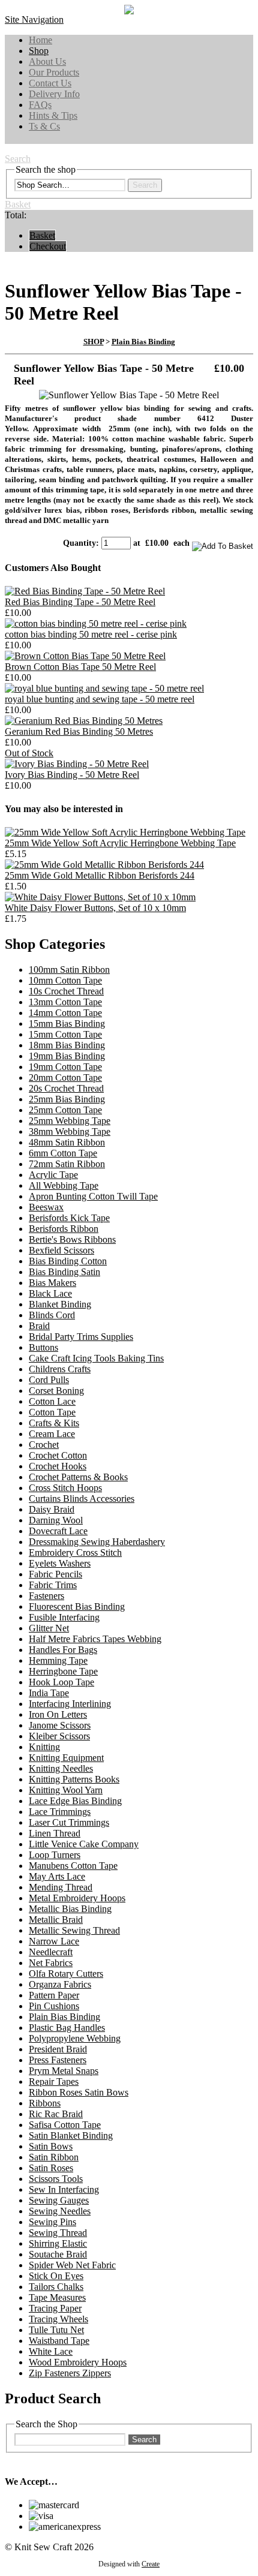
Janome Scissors (60, 1725)
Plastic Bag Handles (67, 2028)
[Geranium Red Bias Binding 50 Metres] (84, 721)
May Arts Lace (57, 1876)
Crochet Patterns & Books (78, 1477)
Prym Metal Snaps (64, 2071)
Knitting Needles (61, 1768)
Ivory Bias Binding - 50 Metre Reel (72, 775)
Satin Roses (51, 2168)
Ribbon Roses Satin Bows (79, 2092)
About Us (47, 61)
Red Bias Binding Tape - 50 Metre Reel (80, 602)
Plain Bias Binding (143, 342)
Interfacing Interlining (70, 1704)
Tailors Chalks (56, 2287)
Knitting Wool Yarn (66, 1790)
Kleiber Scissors (59, 1736)
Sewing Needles (60, 2211)
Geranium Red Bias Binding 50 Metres (79, 731)
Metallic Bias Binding (70, 1909)
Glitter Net (49, 1628)
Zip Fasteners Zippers (70, 2373)
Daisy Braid (52, 1509)
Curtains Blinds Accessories (82, 1499)
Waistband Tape (59, 2341)
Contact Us (50, 83)
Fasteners (46, 1596)
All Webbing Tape (64, 1185)
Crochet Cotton (58, 1455)
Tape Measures (57, 2297)
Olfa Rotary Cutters (66, 1974)
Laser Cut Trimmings (69, 1822)
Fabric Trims (53, 1585)
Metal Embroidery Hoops (77, 1898)
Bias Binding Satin (64, 1272)
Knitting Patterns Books (74, 1779)
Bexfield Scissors (61, 1250)
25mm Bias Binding (67, 1099)
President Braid (58, 2049)
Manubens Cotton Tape (73, 1866)
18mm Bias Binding (67, 1045)
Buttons (43, 1347)
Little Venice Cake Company (84, 1844)
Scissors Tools (56, 2179)
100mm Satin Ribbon (69, 970)
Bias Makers (52, 1283)
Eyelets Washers (60, 1563)
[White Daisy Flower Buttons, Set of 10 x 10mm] (100, 897)
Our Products (54, 72)
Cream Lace (52, 1434)
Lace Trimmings (60, 1812)
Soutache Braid (58, 2254)
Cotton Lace (52, 1401)
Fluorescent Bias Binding (77, 1606)
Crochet (44, 1445)
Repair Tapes (54, 2081)
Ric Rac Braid (56, 2114)
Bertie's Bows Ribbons (72, 1239)
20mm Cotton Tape (65, 1077)
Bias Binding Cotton (68, 1261)
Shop (39, 51)
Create (151, 2564)
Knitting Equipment (66, 1758)
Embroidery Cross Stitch (75, 1552)
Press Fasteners (58, 2060)
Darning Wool (56, 1520)
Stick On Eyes (56, 2276)
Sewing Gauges (59, 2200)
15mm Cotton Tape (65, 1034)
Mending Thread (61, 1887)
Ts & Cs (44, 126)
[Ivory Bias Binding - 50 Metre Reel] (77, 764)
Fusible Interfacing (64, 1617)
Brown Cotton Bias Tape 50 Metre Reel (80, 667)
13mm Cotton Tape (65, 1002)
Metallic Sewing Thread (74, 1930)
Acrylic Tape (53, 1175)
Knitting (44, 1747)
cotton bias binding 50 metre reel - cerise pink (91, 634)
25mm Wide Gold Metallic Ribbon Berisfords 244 (100, 875)
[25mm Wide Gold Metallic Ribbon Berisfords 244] (104, 865)
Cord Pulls (49, 1380)
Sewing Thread (58, 2233)
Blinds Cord (52, 1315)
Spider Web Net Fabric (72, 2265)
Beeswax (46, 1207)
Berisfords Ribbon (64, 1229)
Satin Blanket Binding (71, 2135)
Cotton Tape (52, 1412)
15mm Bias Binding (67, 1024)
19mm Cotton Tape (65, 1067)
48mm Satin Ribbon (67, 1142)
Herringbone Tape (63, 1671)
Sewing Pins (52, 2222)
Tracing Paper (55, 2308)
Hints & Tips (53, 115)
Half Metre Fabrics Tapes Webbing (95, 1639)
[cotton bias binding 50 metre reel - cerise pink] (96, 623)
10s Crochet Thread (66, 991)
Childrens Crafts (60, 1369)
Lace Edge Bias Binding (75, 1801)
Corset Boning (56, 1391)
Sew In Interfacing (64, 2189)
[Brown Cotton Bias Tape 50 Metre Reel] (85, 656)
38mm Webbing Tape (70, 1131)
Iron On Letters (58, 1714)
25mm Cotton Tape (65, 1110)
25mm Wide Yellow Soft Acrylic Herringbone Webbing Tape (120, 843)
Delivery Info (54, 94)
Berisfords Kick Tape (69, 1218)
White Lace (51, 2351)
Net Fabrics (51, 1963)
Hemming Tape (58, 1660)
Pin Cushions (54, 2006)
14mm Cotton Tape (65, 1013)
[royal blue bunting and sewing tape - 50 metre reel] (104, 688)
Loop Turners (55, 1855)
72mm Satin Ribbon (67, 1164)
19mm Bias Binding (67, 1056)
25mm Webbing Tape (70, 1121)
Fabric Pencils (55, 1574)
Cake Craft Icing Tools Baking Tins (96, 1358)
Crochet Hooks (58, 1466)
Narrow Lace (54, 1941)
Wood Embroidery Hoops (78, 2362)
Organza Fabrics (60, 1984)
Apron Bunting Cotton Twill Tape (93, 1196)
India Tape (49, 1693)
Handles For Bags (63, 1650)
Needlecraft (51, 1952)
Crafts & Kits (54, 1423)
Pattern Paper (54, 1995)
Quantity (79, 543)
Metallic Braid (56, 1920)
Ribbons (45, 2103)
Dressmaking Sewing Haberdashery (97, 1542)
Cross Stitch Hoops (65, 1488)
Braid (39, 1326)
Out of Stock (29, 753)
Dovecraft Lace (58, 1531)
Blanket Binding (60, 1304)
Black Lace (50, 1293)
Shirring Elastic (58, 2243)
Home (40, 40)
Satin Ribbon (54, 2157)
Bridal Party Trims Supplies (81, 1337)
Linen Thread (55, 1833)
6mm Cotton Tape (63, 1153)
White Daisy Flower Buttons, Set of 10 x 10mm (95, 908)
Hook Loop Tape (61, 1682)
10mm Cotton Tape (65, 980)
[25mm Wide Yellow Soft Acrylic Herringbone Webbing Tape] (125, 832)
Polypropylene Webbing (75, 2038)
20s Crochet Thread (66, 1088)
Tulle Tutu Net (56, 2330)
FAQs (40, 105)
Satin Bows (51, 2146)
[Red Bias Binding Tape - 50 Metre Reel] (85, 591)
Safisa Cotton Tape (65, 2125)
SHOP (94, 342)
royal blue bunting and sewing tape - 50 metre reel (100, 699)
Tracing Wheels (58, 2319)
